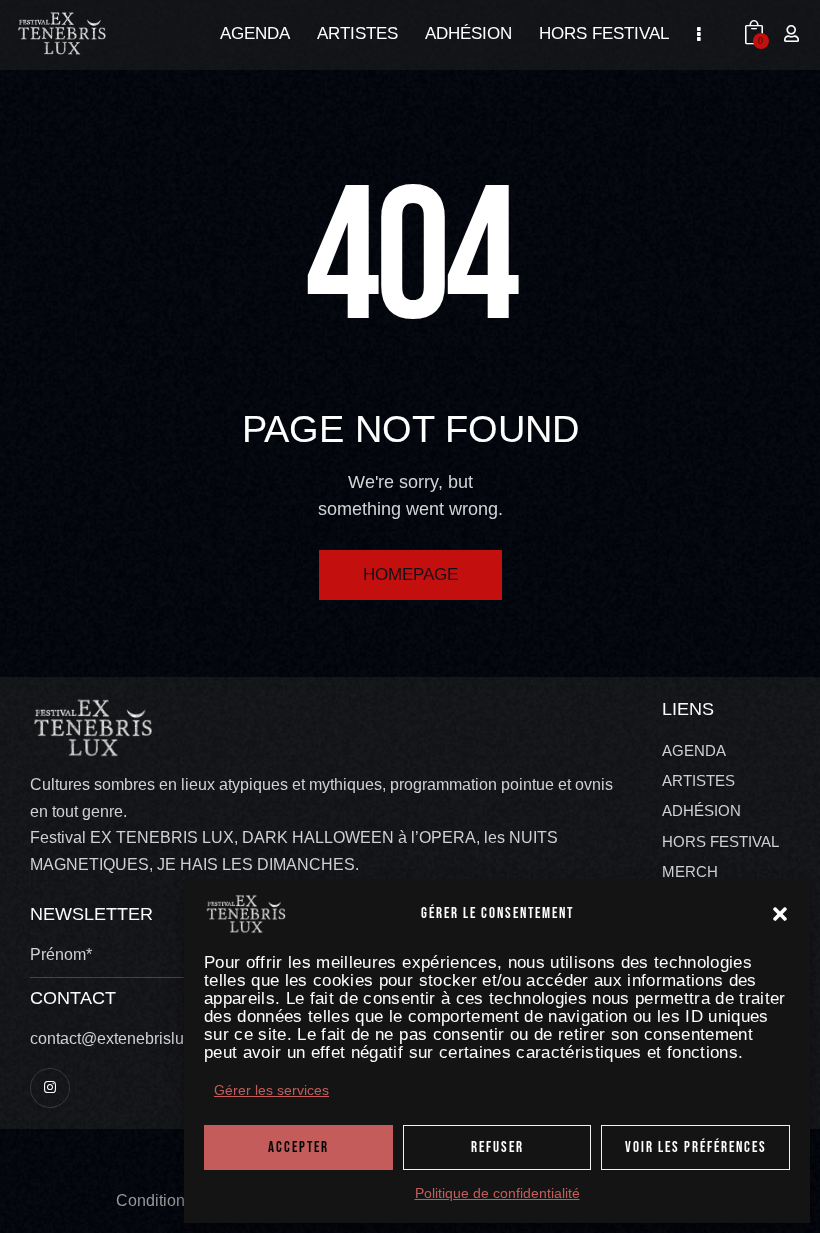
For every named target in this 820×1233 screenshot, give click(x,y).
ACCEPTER (298, 1147)
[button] (780, 914)
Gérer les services (271, 1090)
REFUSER (497, 1147)
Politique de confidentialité (497, 1193)
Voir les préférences (696, 1147)
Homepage (410, 574)
